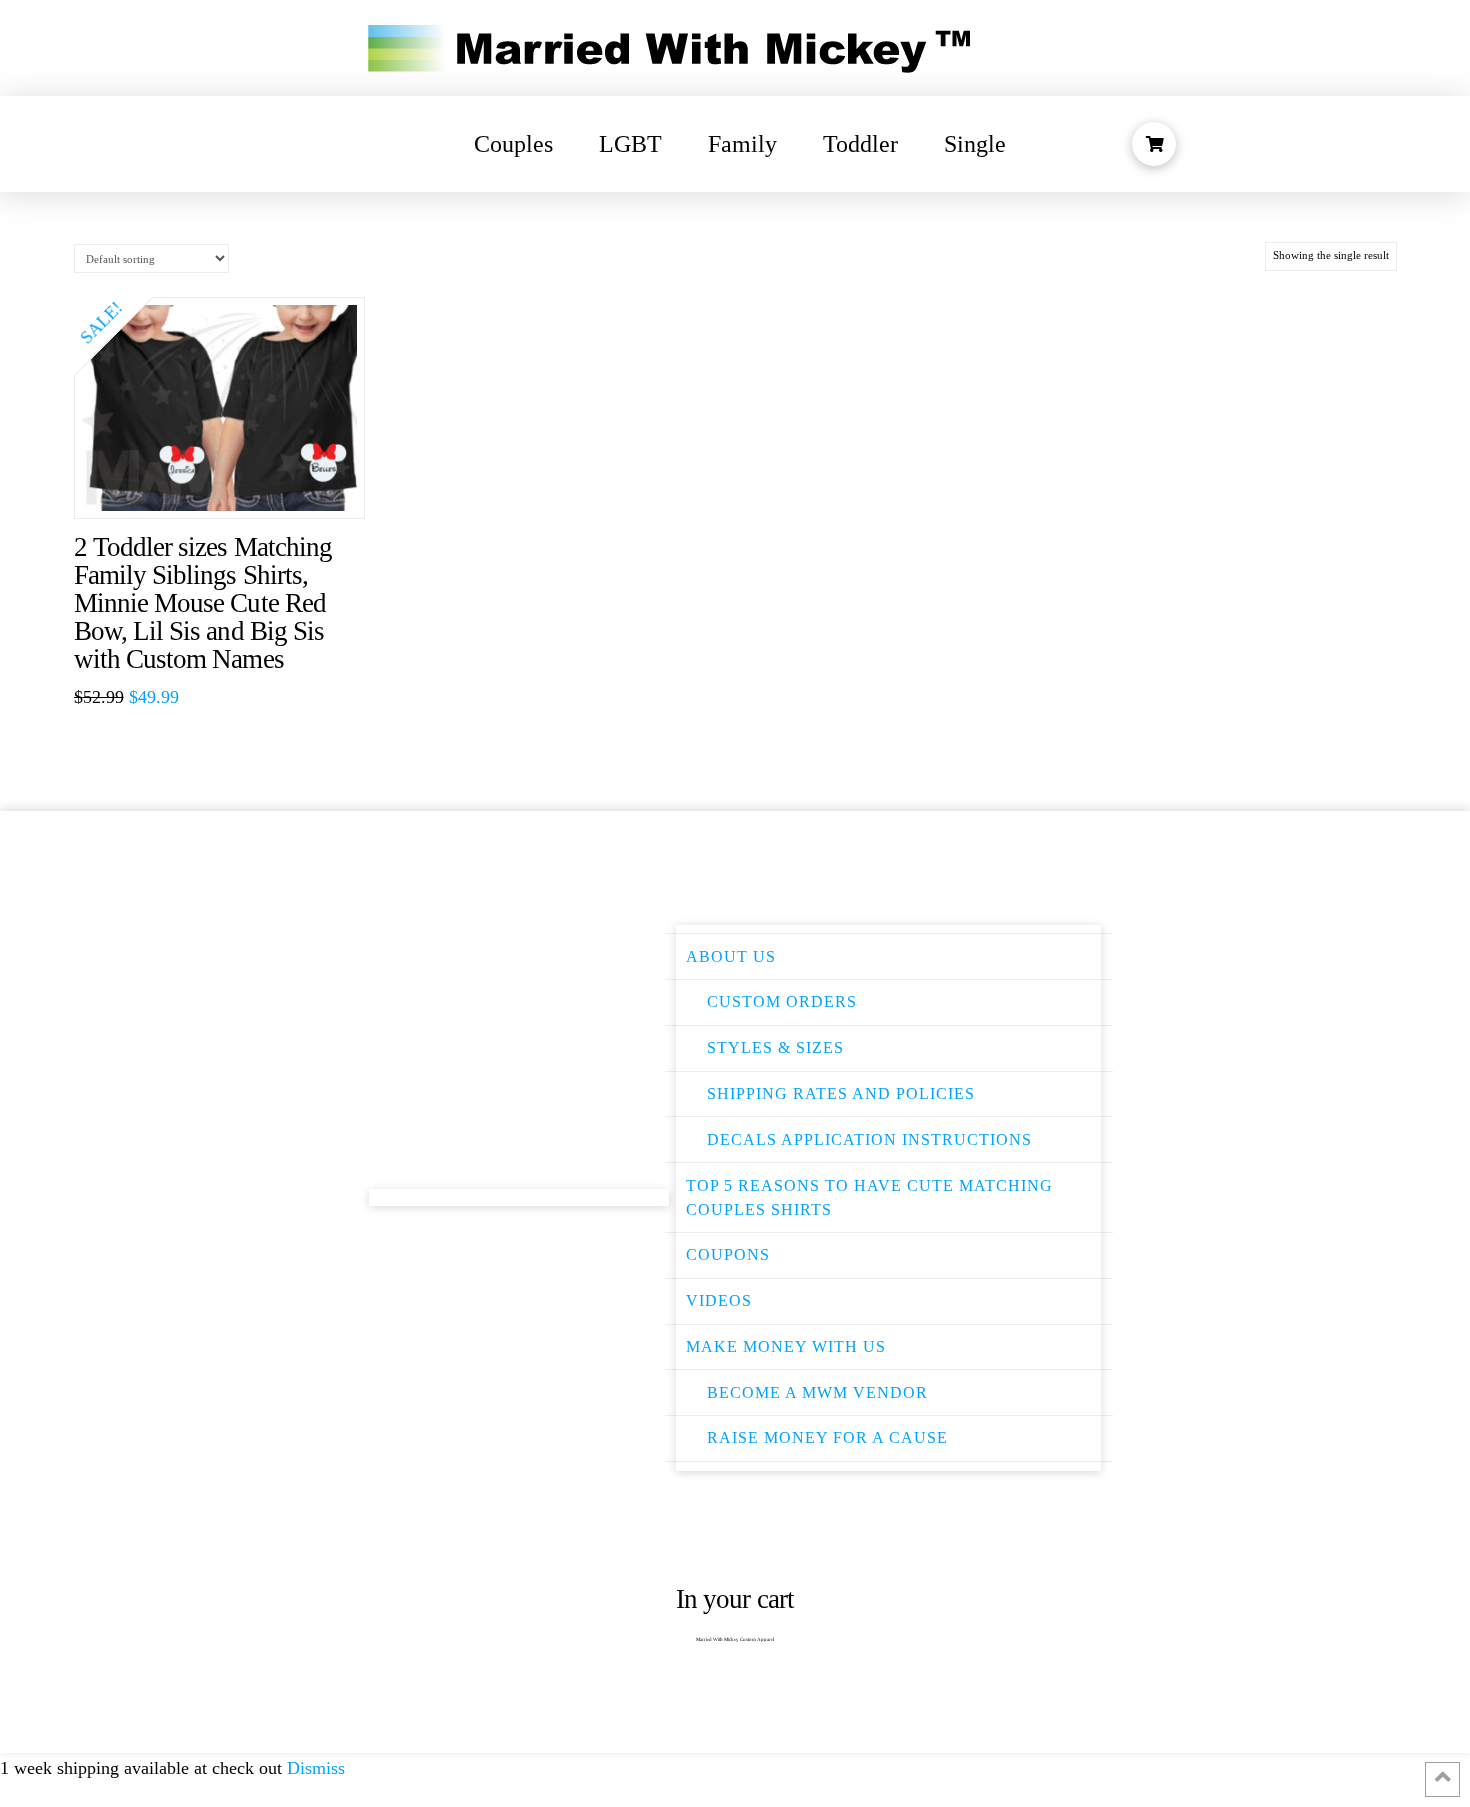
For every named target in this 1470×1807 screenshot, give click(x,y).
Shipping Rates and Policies (841, 1093)
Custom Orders (782, 1001)
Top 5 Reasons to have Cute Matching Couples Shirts (869, 1197)
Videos (719, 1300)
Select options (229, 483)
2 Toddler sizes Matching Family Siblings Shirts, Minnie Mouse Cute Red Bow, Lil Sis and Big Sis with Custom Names (203, 603)
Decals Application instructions (869, 1139)
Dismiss (316, 1768)
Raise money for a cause (827, 1437)
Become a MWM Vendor (817, 1392)
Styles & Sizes (775, 1047)
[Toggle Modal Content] (1154, 144)
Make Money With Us (786, 1346)
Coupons (728, 1254)
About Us (731, 956)
